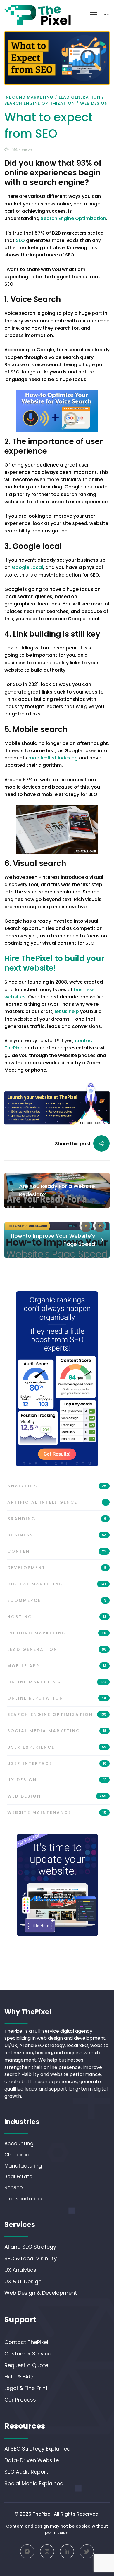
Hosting (57, 1617)
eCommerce (57, 1600)
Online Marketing (57, 1682)
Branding (57, 1519)
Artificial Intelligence (57, 1502)
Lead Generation (80, 97)
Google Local (27, 567)
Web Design (94, 103)
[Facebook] (27, 2551)
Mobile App (57, 1666)
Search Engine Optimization (40, 103)
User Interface (57, 1763)
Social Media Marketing (57, 1731)
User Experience (57, 1747)
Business (57, 1535)
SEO (20, 240)
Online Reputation (57, 1698)
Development (57, 1568)
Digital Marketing (57, 1584)
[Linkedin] (67, 2551)
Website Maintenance (57, 1812)
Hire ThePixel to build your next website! (54, 963)
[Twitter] (87, 2551)
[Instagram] (47, 2551)
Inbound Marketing (29, 97)
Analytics (57, 1486)
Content (57, 1551)
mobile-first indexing (53, 758)
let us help (67, 1011)
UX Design (57, 1780)
